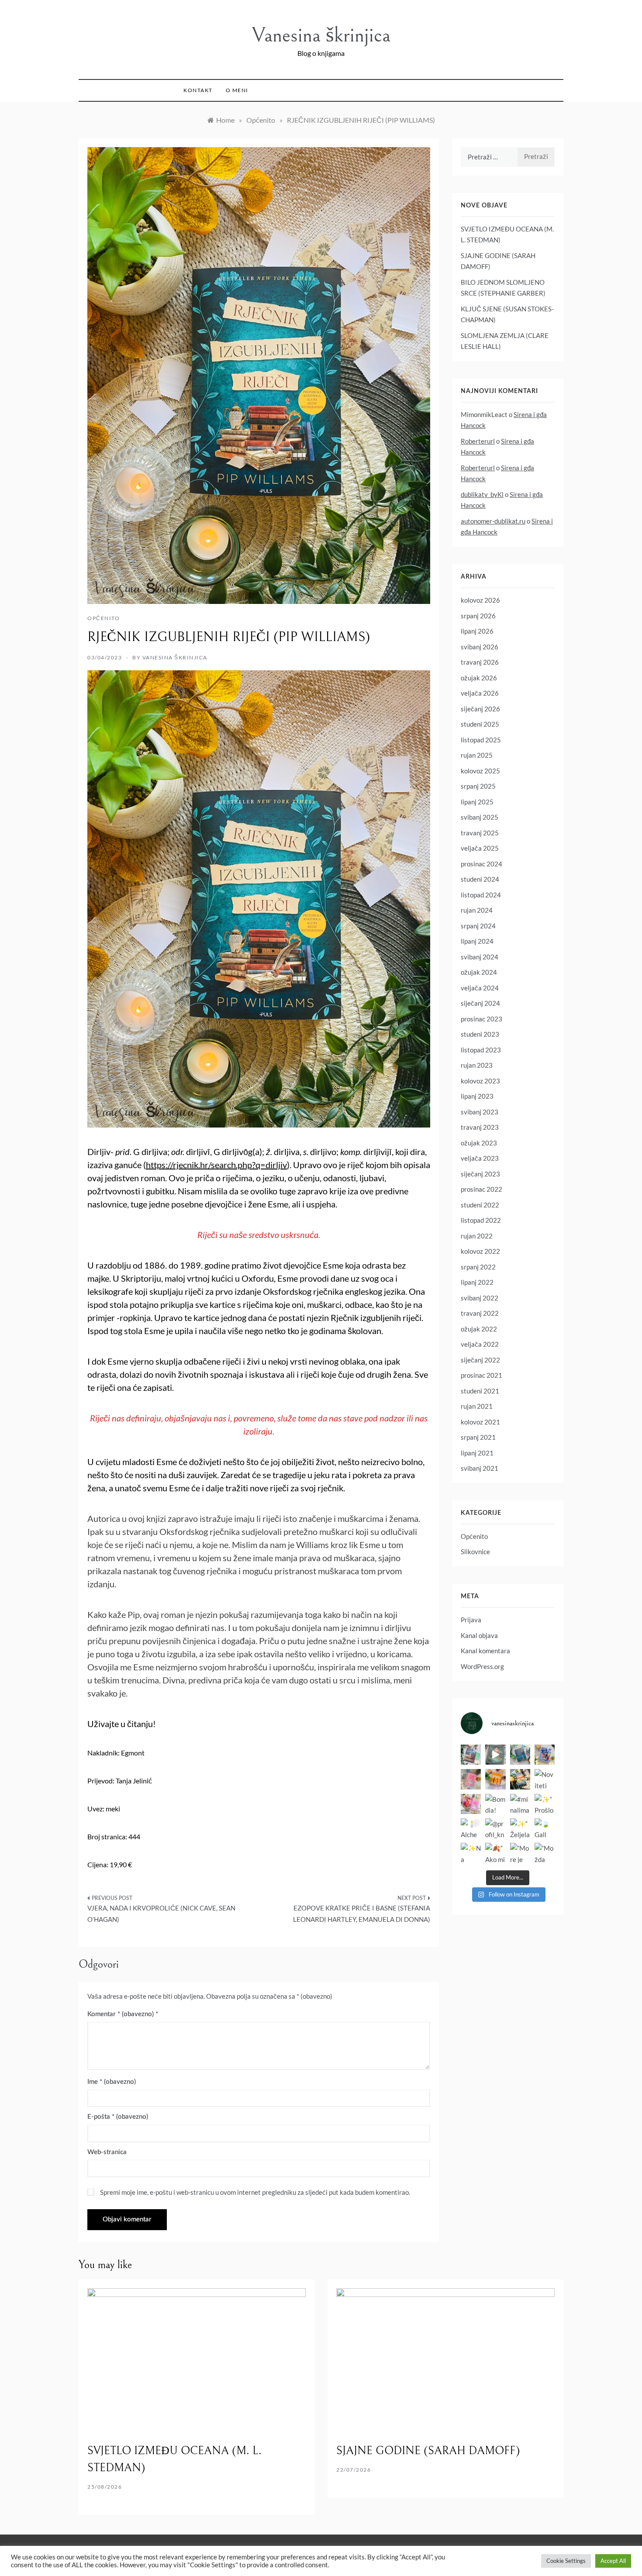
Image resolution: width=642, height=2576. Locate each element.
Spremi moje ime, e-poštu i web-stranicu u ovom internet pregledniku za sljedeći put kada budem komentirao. (255, 2192)
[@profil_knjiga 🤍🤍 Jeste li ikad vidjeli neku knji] (495, 1828)
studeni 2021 (480, 1391)
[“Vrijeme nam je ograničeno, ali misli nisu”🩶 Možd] (471, 1755)
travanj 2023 (480, 1127)
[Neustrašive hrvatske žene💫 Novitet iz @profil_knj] (545, 1755)
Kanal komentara (485, 1651)
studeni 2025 (480, 724)
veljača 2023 (480, 1158)
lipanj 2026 (477, 631)
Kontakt (198, 90)
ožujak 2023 (479, 1143)
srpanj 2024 (478, 926)
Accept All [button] (613, 2561)
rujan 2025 (477, 755)
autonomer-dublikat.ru (493, 521)
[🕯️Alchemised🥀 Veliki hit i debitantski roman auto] (471, 1828)
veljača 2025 (480, 848)
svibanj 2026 (480, 647)
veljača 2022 (480, 1344)
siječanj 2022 (480, 1360)
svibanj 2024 (480, 957)
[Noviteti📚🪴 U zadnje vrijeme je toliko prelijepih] (545, 1779)
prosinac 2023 (481, 1019)
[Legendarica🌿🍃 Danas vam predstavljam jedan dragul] (495, 1755)
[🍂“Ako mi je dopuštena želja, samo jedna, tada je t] (495, 1853)
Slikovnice (475, 1552)
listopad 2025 (481, 740)
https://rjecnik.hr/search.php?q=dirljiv (216, 1165)
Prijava (471, 1620)
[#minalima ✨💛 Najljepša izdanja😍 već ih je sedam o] (520, 1804)
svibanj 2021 (480, 1468)
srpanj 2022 (478, 1267)
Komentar (121, 2014)
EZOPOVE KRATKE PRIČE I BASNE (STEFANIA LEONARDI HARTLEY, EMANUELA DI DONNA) (362, 1914)
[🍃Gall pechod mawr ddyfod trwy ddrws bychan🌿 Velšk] (545, 1828)
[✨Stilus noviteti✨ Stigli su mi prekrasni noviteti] (471, 1804)
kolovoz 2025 (480, 771)
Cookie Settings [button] (566, 2561)
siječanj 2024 (480, 1003)
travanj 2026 (480, 662)
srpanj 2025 (478, 786)
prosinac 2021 (481, 1375)
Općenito (104, 618)
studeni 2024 (480, 879)
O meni (237, 90)
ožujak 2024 (479, 972)
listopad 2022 (481, 1220)
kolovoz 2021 (480, 1422)
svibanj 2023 (480, 1112)
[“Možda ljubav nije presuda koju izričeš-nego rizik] (495, 1779)
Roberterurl (478, 441)
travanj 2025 (480, 833)
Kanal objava (479, 1635)
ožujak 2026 (479, 678)
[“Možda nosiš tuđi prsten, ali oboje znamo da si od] (545, 1853)
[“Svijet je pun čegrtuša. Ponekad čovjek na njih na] (520, 1779)
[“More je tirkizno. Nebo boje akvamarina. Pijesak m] (520, 1853)
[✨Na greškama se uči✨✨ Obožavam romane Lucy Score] (471, 1853)
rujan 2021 (477, 1406)
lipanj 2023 (477, 1096)
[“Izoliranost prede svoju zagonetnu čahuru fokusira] (520, 1755)
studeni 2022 (480, 1205)
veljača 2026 (480, 693)
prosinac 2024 (481, 864)
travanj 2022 (480, 1313)
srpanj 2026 (478, 616)
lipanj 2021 (477, 1453)
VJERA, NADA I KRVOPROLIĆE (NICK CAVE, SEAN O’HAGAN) (161, 1914)
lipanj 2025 (477, 802)
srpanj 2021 (478, 1437)
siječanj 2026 (480, 709)
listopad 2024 (481, 895)
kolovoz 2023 (480, 1081)
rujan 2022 (477, 1236)
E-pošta (118, 2117)
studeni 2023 (480, 1034)
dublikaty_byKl (482, 494)
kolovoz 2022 (480, 1251)
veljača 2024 (480, 988)
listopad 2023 (481, 1050)
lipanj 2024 (477, 941)
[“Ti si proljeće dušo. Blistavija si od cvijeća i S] (471, 1779)
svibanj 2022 (480, 1298)
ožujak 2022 (479, 1329)
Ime (112, 2082)
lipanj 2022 (477, 1282)
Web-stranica (107, 2152)
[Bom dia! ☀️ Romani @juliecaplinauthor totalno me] (495, 1804)
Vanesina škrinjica (321, 35)
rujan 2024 (477, 910)
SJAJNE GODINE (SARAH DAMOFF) (428, 2451)
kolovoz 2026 (480, 600)
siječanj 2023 (480, 1174)
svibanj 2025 (480, 817)
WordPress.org (482, 1666)
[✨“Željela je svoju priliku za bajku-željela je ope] (520, 1828)
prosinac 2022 (481, 1189)
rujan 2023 (477, 1065)
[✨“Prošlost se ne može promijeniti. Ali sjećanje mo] (545, 1804)
